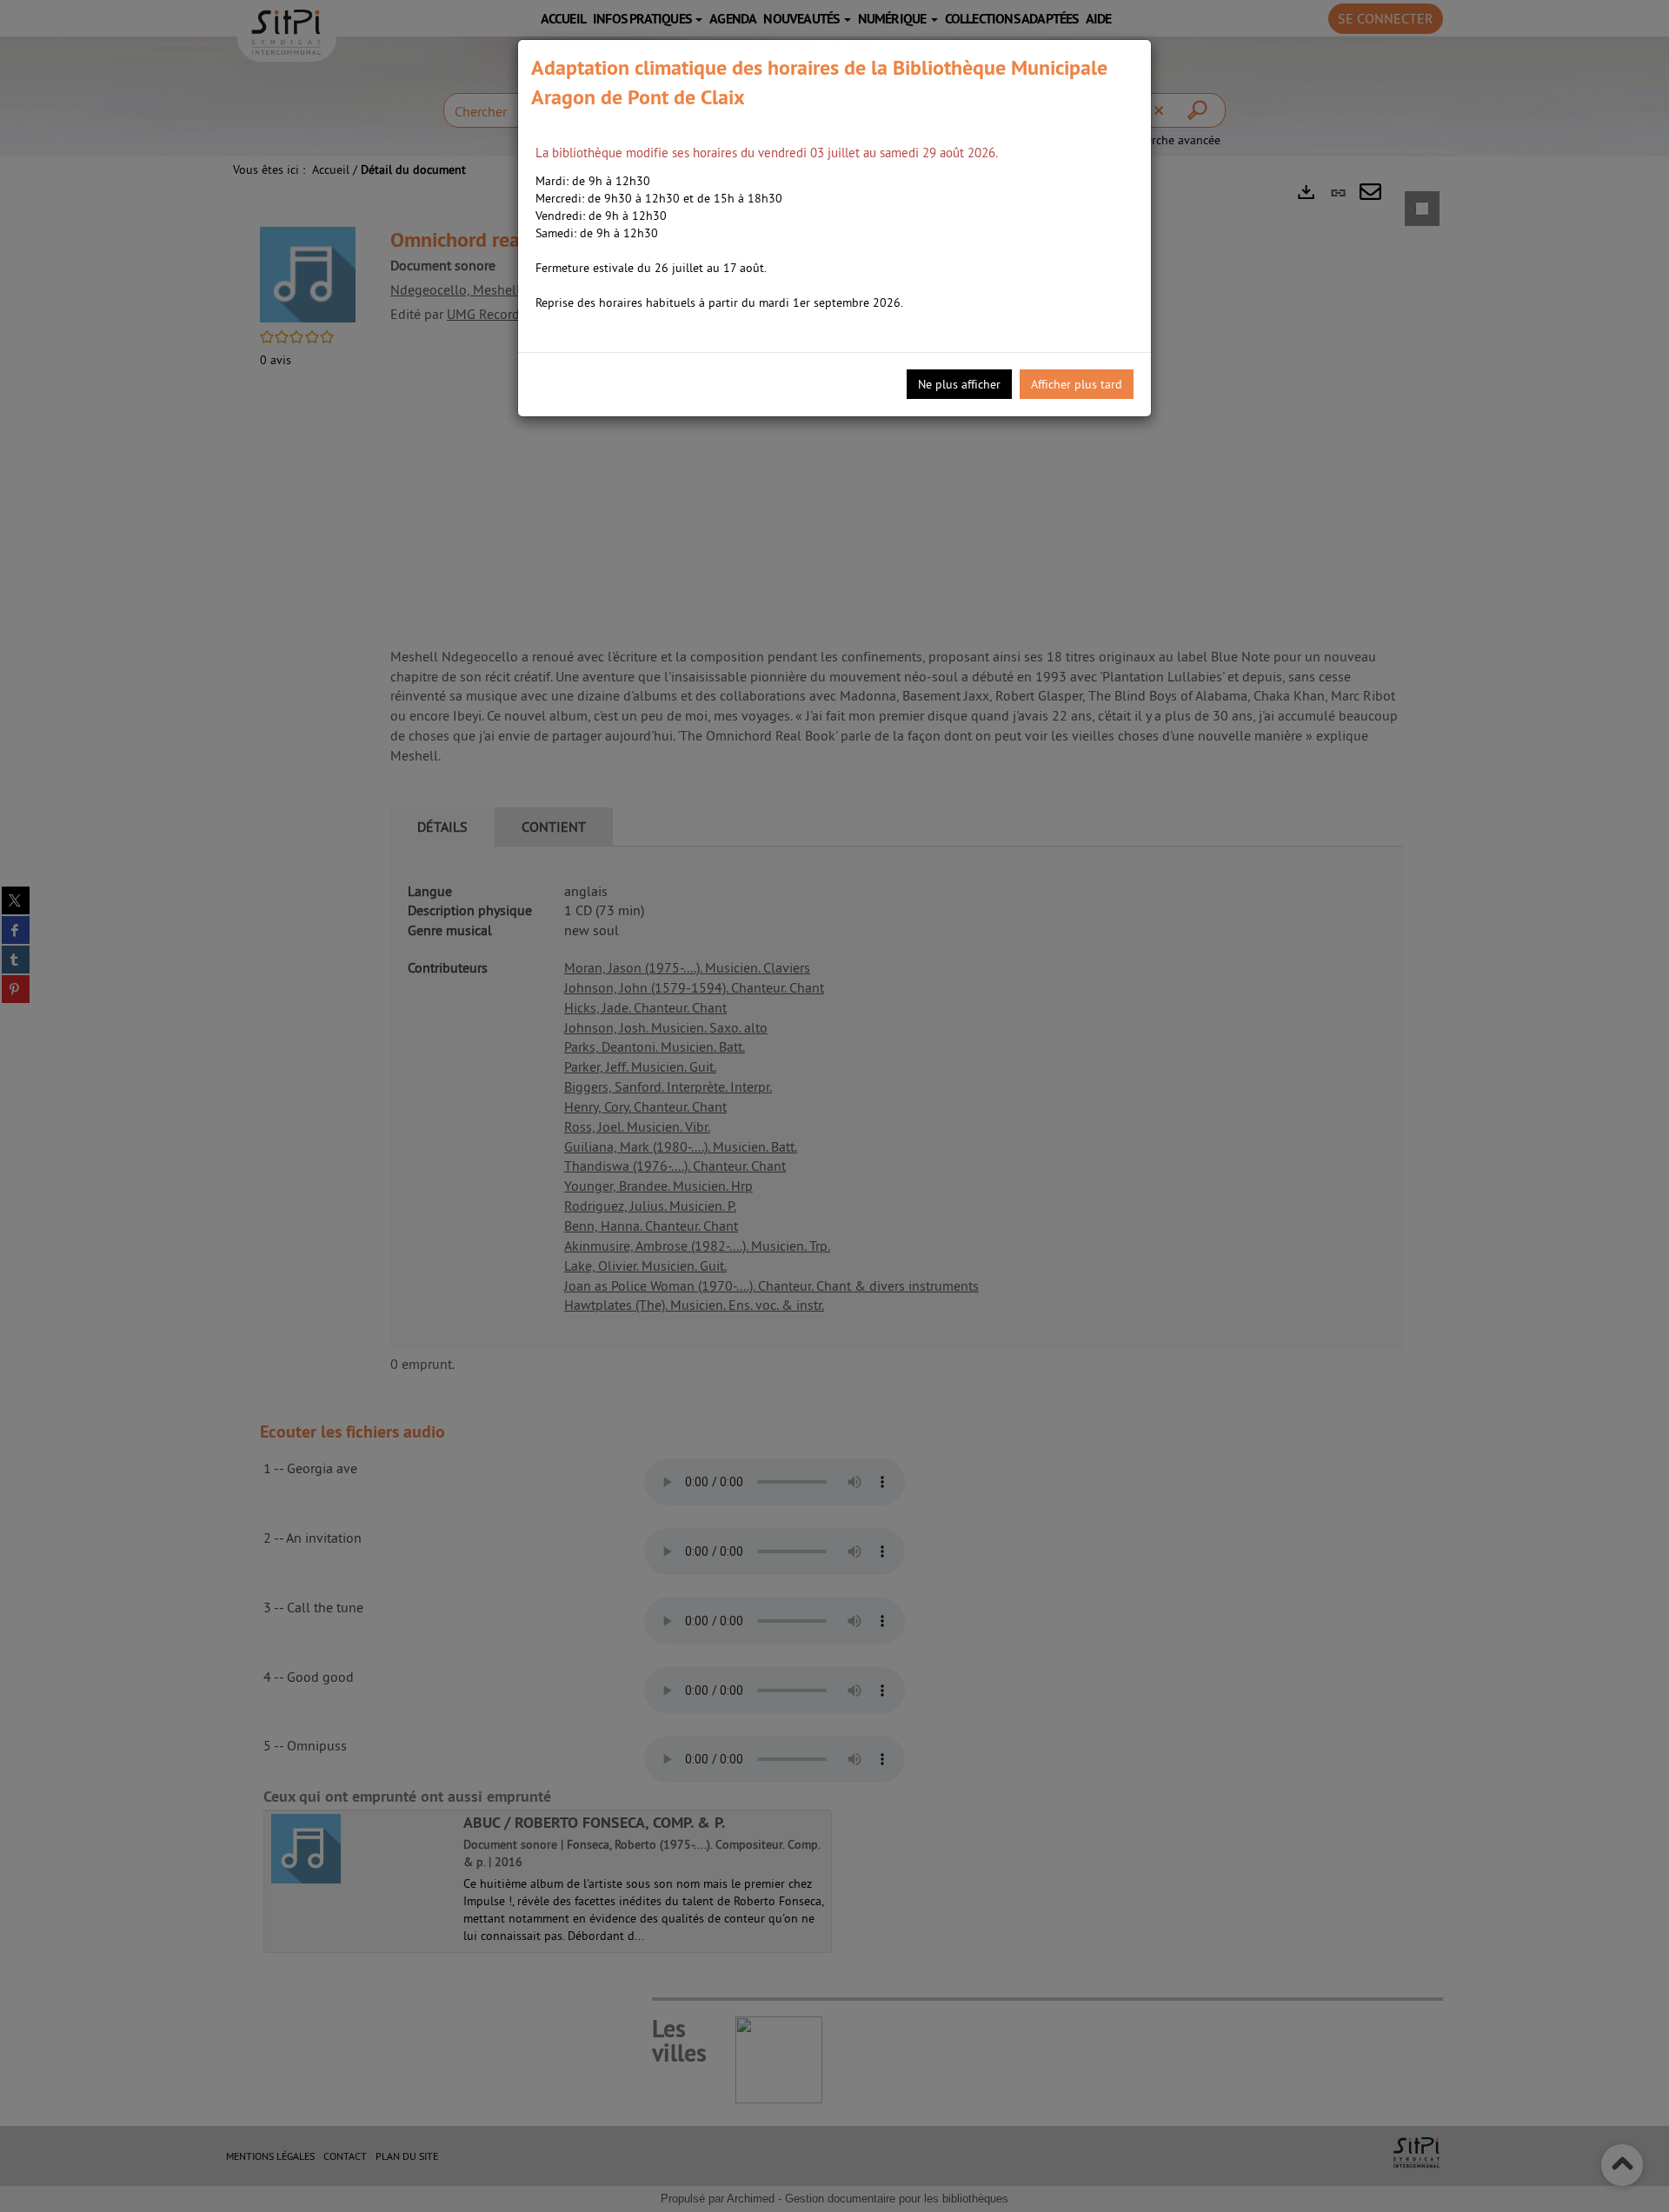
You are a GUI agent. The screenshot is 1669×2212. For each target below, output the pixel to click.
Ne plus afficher (959, 384)
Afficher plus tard (1077, 384)
